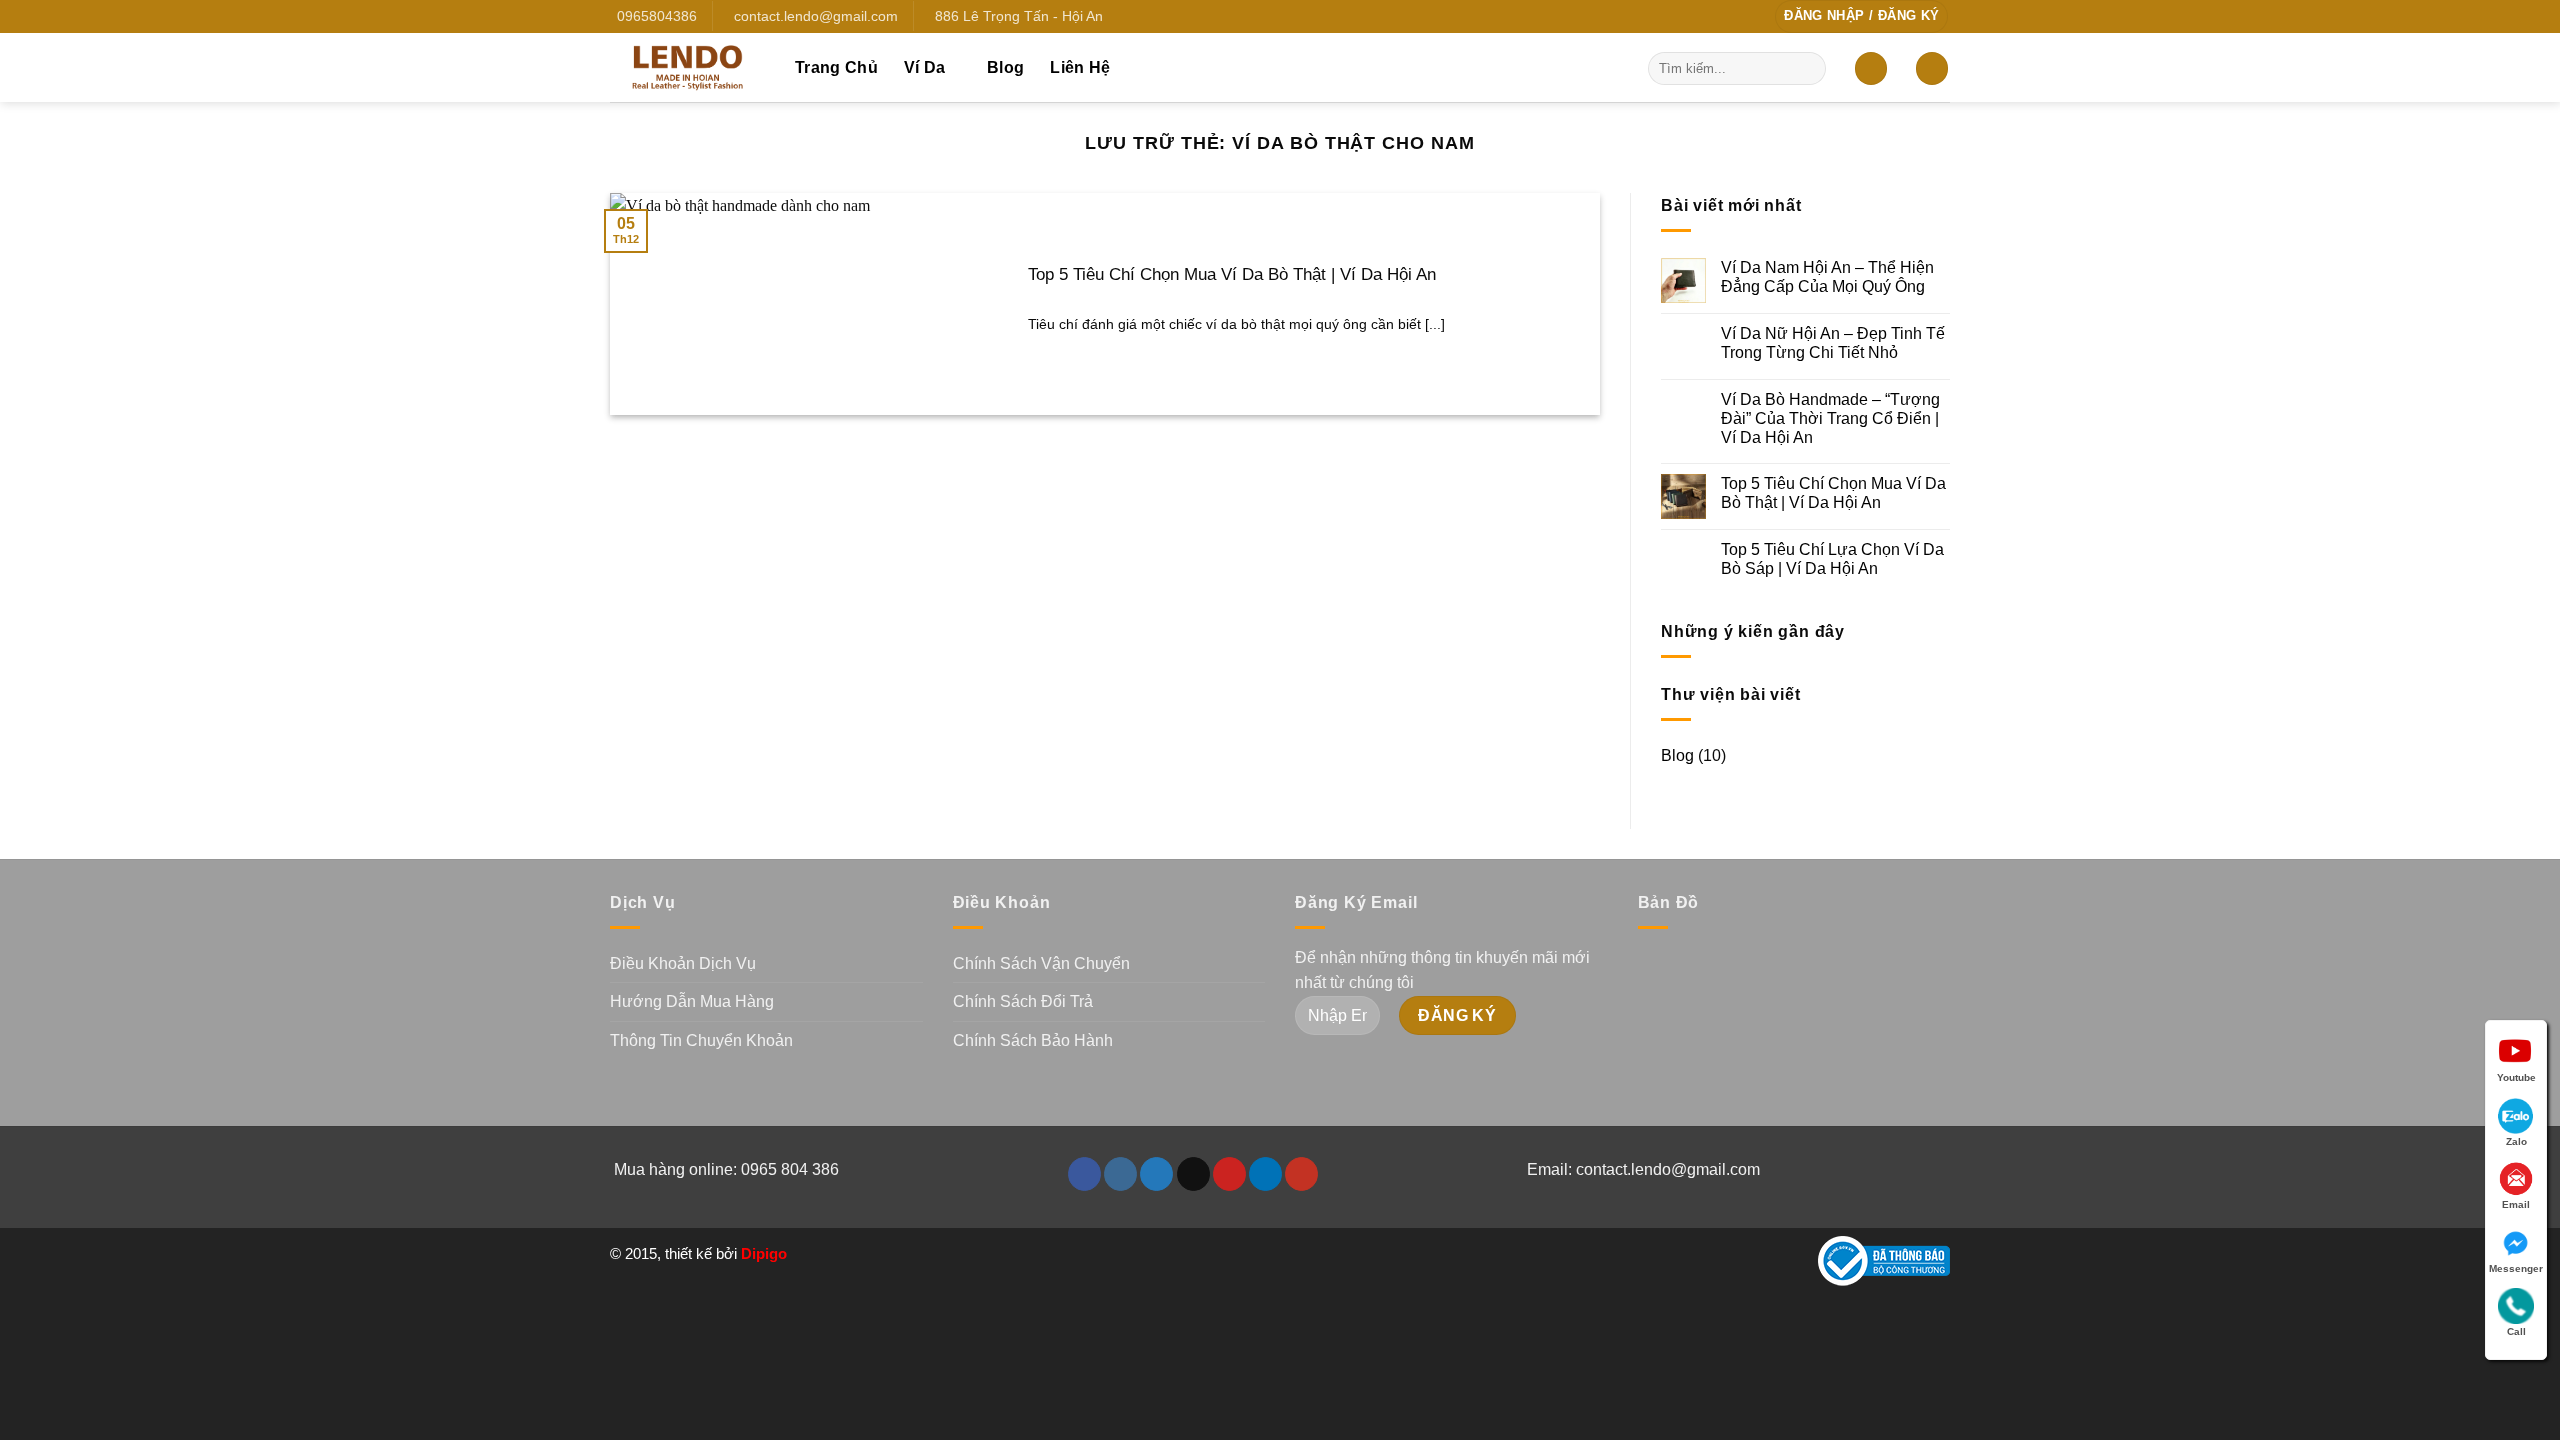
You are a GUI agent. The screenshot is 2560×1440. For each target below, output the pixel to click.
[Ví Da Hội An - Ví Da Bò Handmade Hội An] (687, 67)
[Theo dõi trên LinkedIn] (1265, 1174)
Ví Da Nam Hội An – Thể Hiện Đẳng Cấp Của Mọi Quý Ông (1827, 277)
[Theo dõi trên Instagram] (1120, 1174)
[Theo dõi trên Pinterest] (1229, 1174)
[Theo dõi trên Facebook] (1084, 1174)
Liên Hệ (1080, 67)
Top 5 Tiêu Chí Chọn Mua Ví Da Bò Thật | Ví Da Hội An (1232, 274)
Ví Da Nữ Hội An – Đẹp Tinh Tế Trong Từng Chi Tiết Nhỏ (1833, 343)
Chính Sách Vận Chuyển (1041, 963)
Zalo (2516, 1141)
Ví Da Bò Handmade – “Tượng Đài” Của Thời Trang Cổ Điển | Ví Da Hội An (1830, 418)
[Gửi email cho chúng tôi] (1193, 1174)
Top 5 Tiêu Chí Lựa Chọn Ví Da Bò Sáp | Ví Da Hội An (1832, 559)
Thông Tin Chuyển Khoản (701, 1040)
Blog (1005, 67)
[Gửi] (1807, 68)
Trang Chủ (836, 67)
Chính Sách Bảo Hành (1033, 1040)
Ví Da (925, 67)
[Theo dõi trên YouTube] (1301, 1174)
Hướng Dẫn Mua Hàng (692, 1001)
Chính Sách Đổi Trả (1023, 1001)
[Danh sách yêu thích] (1871, 68)
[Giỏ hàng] (1932, 68)
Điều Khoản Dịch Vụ (683, 963)
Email (2516, 1204)
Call (2516, 1331)
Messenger (2516, 1268)
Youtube (2516, 1077)
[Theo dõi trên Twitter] (1156, 1174)
